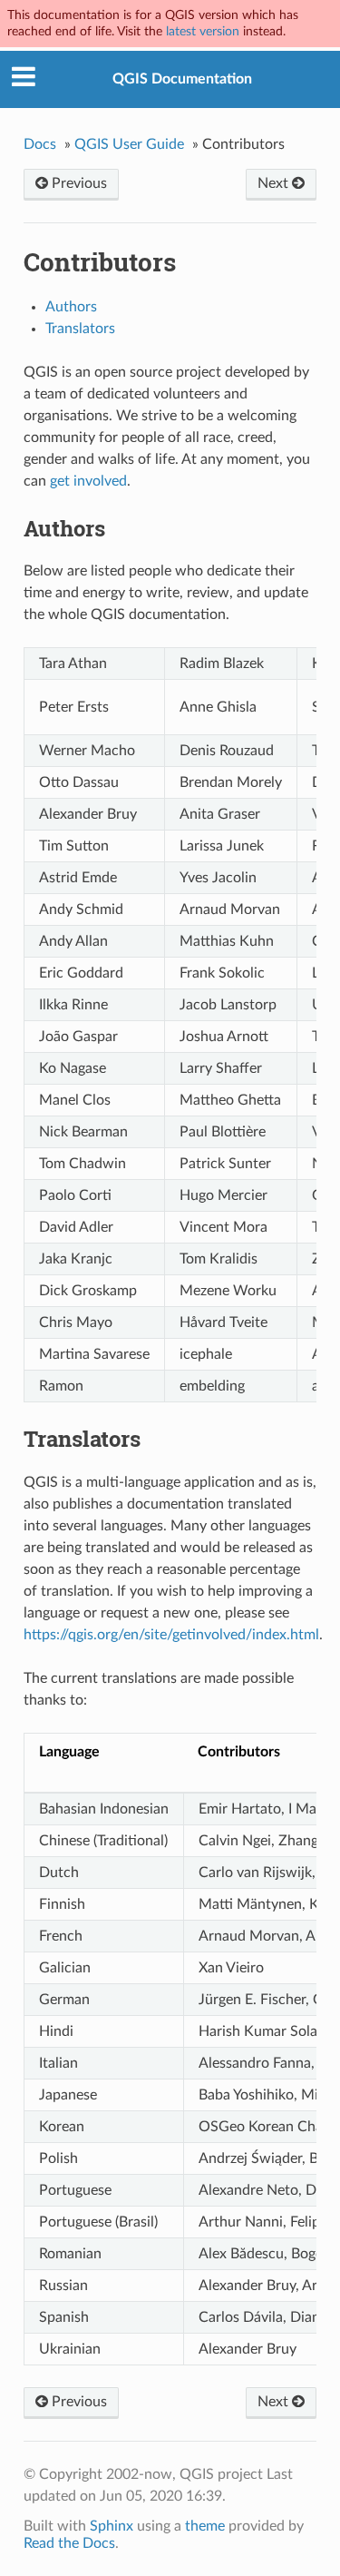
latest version (203, 31)
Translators (80, 329)
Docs (40, 144)
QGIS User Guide (129, 144)
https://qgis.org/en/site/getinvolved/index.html (171, 1635)
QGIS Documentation (182, 79)
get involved (88, 481)
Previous (78, 183)
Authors (71, 307)
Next (275, 183)
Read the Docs (69, 2543)
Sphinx (112, 2526)
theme (205, 2526)
